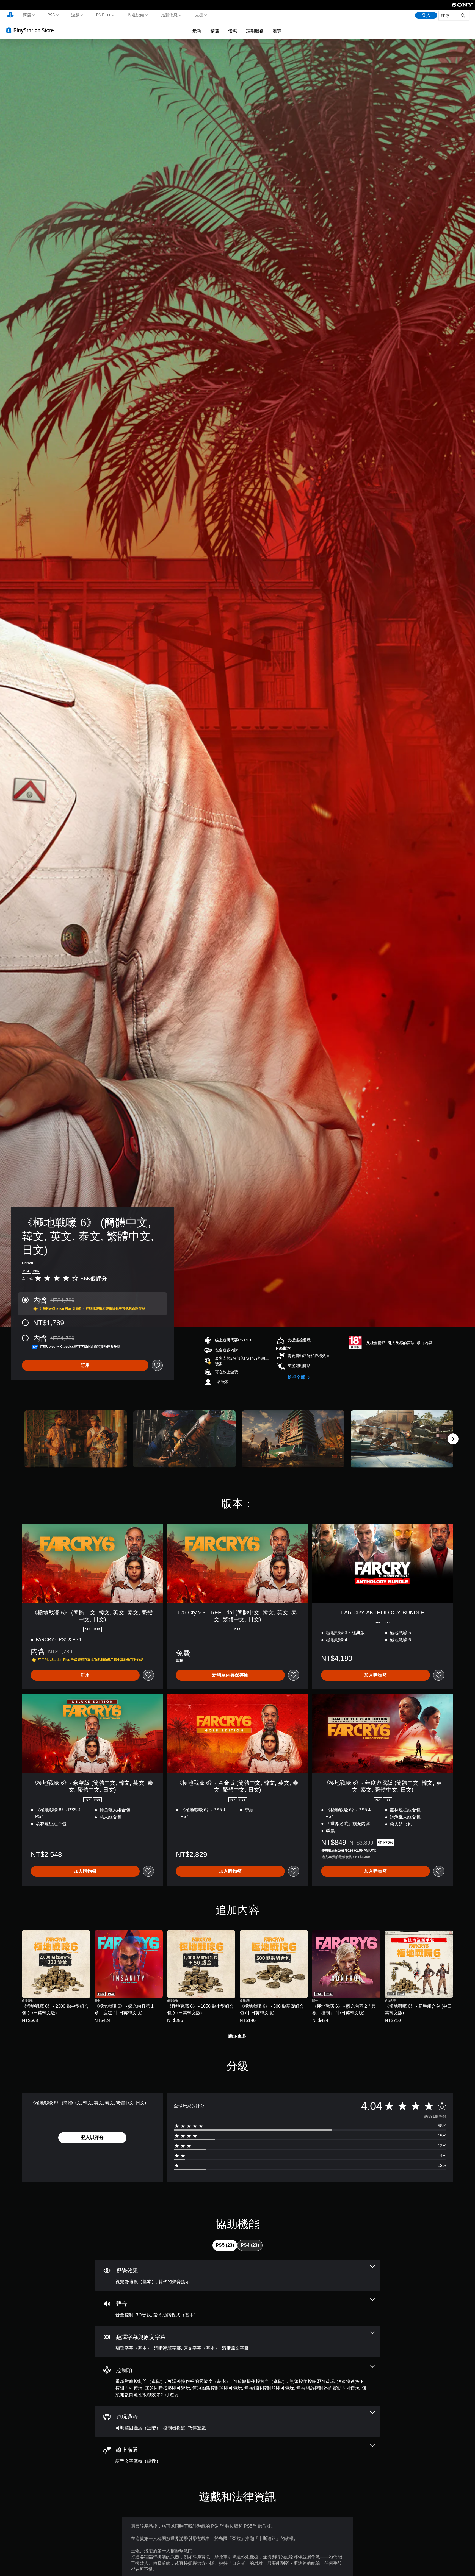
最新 (197, 31)
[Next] (453, 1439)
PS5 (51, 15)
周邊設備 (136, 15)
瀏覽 (277, 31)
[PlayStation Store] (31, 30)
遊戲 (75, 15)
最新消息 (169, 15)
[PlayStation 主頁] (10, 15)
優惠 (233, 31)
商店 (27, 15)
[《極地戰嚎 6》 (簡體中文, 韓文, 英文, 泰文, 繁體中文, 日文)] (76, 1439)
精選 (215, 31)
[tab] (225, 2245)
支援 (199, 15)
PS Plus (103, 15)
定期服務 (255, 31)
